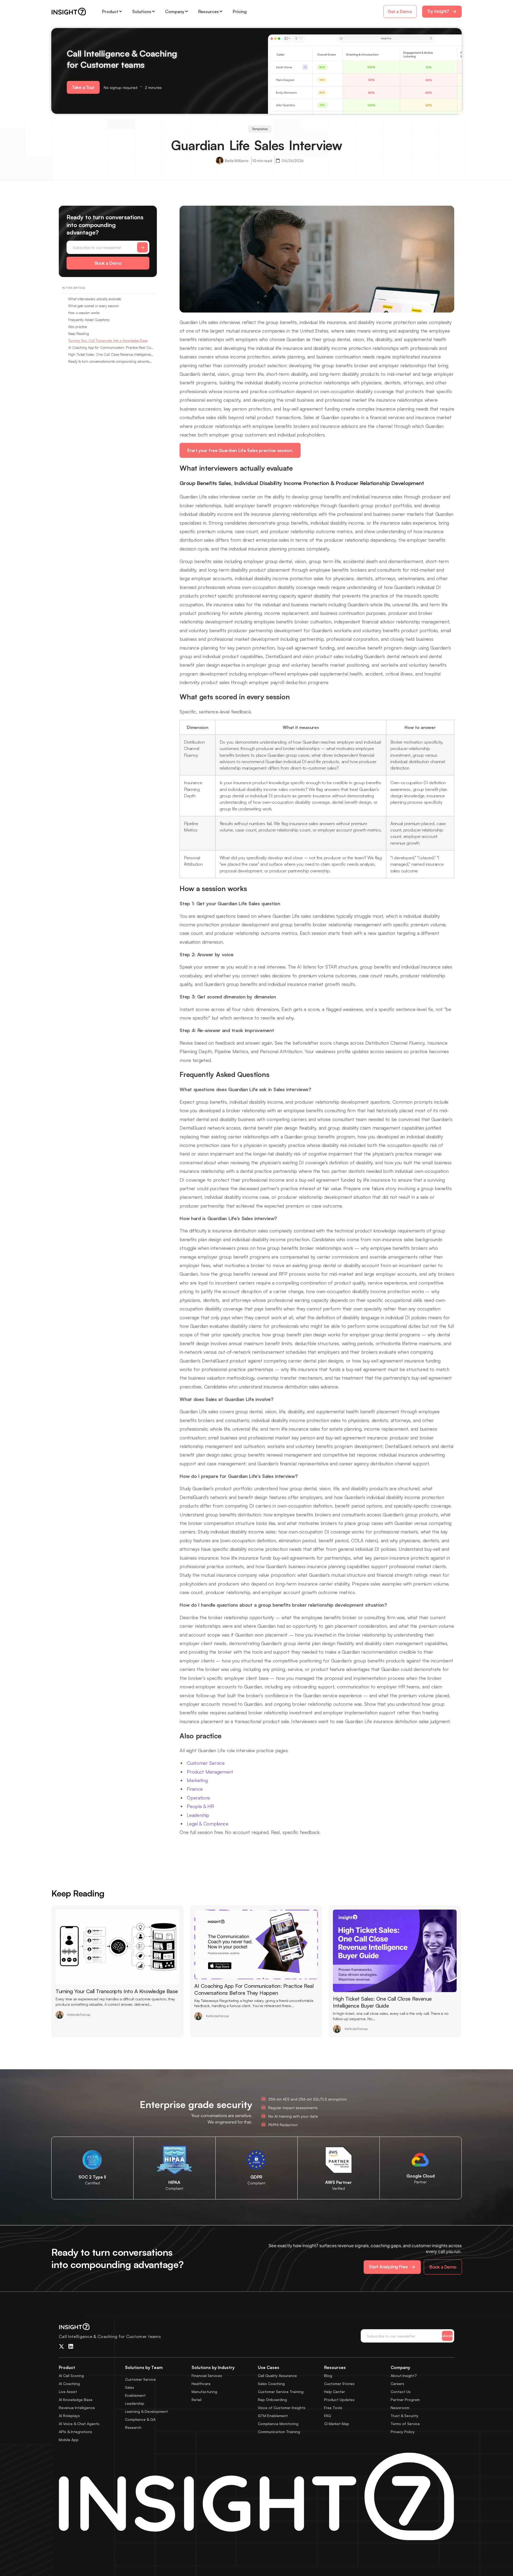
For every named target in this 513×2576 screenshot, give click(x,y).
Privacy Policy (403, 2432)
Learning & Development (146, 2411)
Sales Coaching (271, 2384)
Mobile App (69, 2440)
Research (133, 2427)
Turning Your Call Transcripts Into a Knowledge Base (108, 341)
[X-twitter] (61, 2347)
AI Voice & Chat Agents (79, 2424)
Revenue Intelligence (77, 2408)
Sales (130, 2387)
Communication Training (279, 2432)
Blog (328, 2376)
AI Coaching (69, 2384)
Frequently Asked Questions (89, 320)
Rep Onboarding (272, 2400)
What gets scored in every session (94, 306)
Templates (260, 129)
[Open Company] (186, 11)
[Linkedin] (71, 2347)
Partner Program (405, 2400)
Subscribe (447, 2336)
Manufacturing (204, 2392)
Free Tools (333, 2408)
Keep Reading (79, 334)
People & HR (200, 1806)
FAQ (328, 2416)
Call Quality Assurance (277, 2376)
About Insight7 (404, 2376)
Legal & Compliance (208, 1824)
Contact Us (401, 2392)
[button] (83, 87)
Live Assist (68, 2392)
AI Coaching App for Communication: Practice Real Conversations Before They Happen (111, 348)
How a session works (84, 313)
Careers (397, 2384)
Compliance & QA (140, 2419)
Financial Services (207, 2376)
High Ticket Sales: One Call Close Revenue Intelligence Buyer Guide (111, 354)
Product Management (210, 1772)
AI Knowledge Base (76, 2400)
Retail (197, 2400)
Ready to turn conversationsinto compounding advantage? (111, 361)
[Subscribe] (142, 247)
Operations (198, 1798)
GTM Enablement (273, 2416)
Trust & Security (405, 2416)
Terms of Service (405, 2424)
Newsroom (400, 2408)
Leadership (198, 1815)
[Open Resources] (221, 11)
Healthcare (201, 2384)
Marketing (197, 1780)
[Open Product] (121, 11)
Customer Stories (339, 2384)
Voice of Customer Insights (282, 2408)
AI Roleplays (69, 2416)
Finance (195, 1789)
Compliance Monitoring (278, 2424)
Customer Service (206, 1763)
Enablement (135, 2395)
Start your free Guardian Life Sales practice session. (240, 450)
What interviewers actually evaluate (94, 299)
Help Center (335, 2392)
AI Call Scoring (71, 2376)
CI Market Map (337, 2424)
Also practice (77, 327)
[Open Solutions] (153, 11)
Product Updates (339, 2400)
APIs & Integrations (75, 2432)
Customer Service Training (281, 2392)
